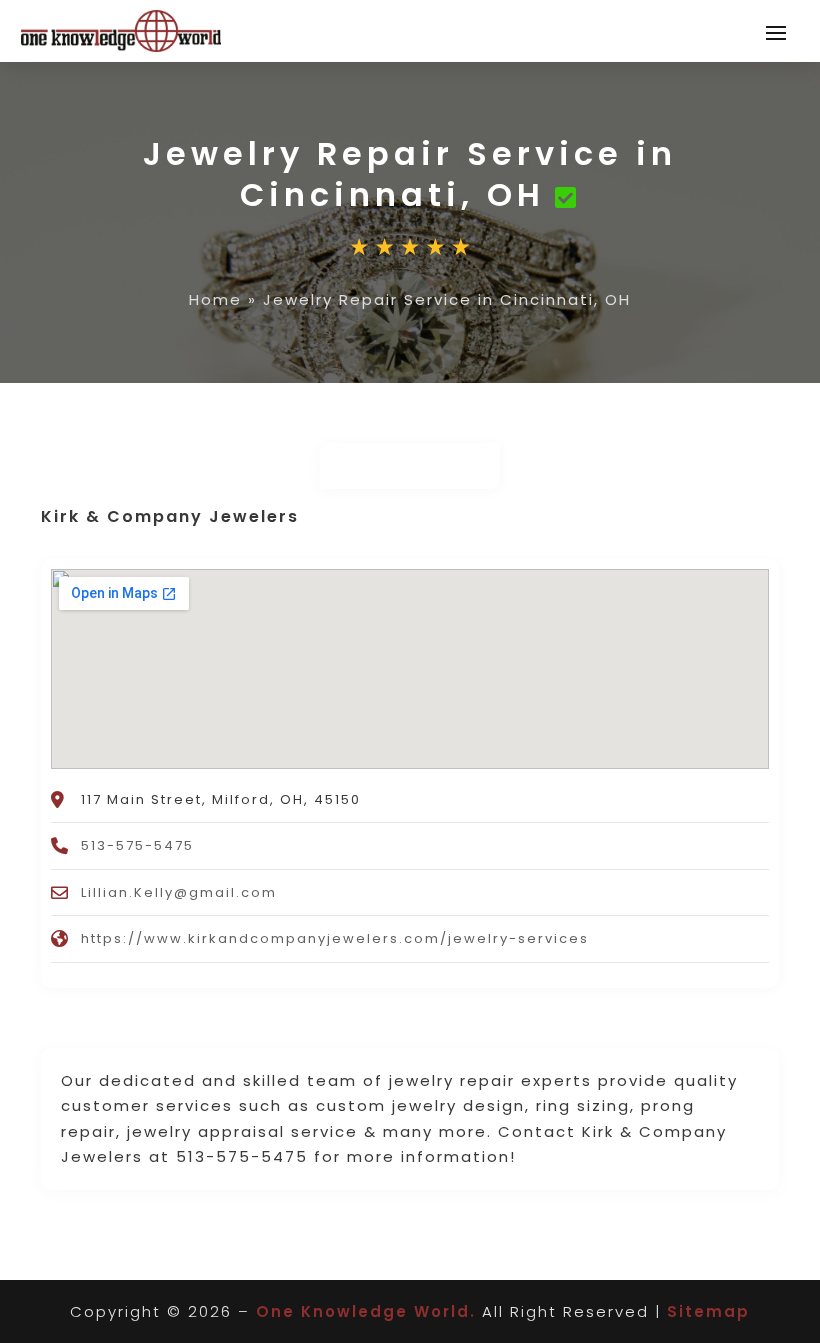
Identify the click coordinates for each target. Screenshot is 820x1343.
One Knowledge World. (366, 1311)
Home (215, 299)
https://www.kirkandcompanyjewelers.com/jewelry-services (335, 938)
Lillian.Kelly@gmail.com (179, 892)
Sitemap (708, 1311)
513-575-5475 (137, 845)
